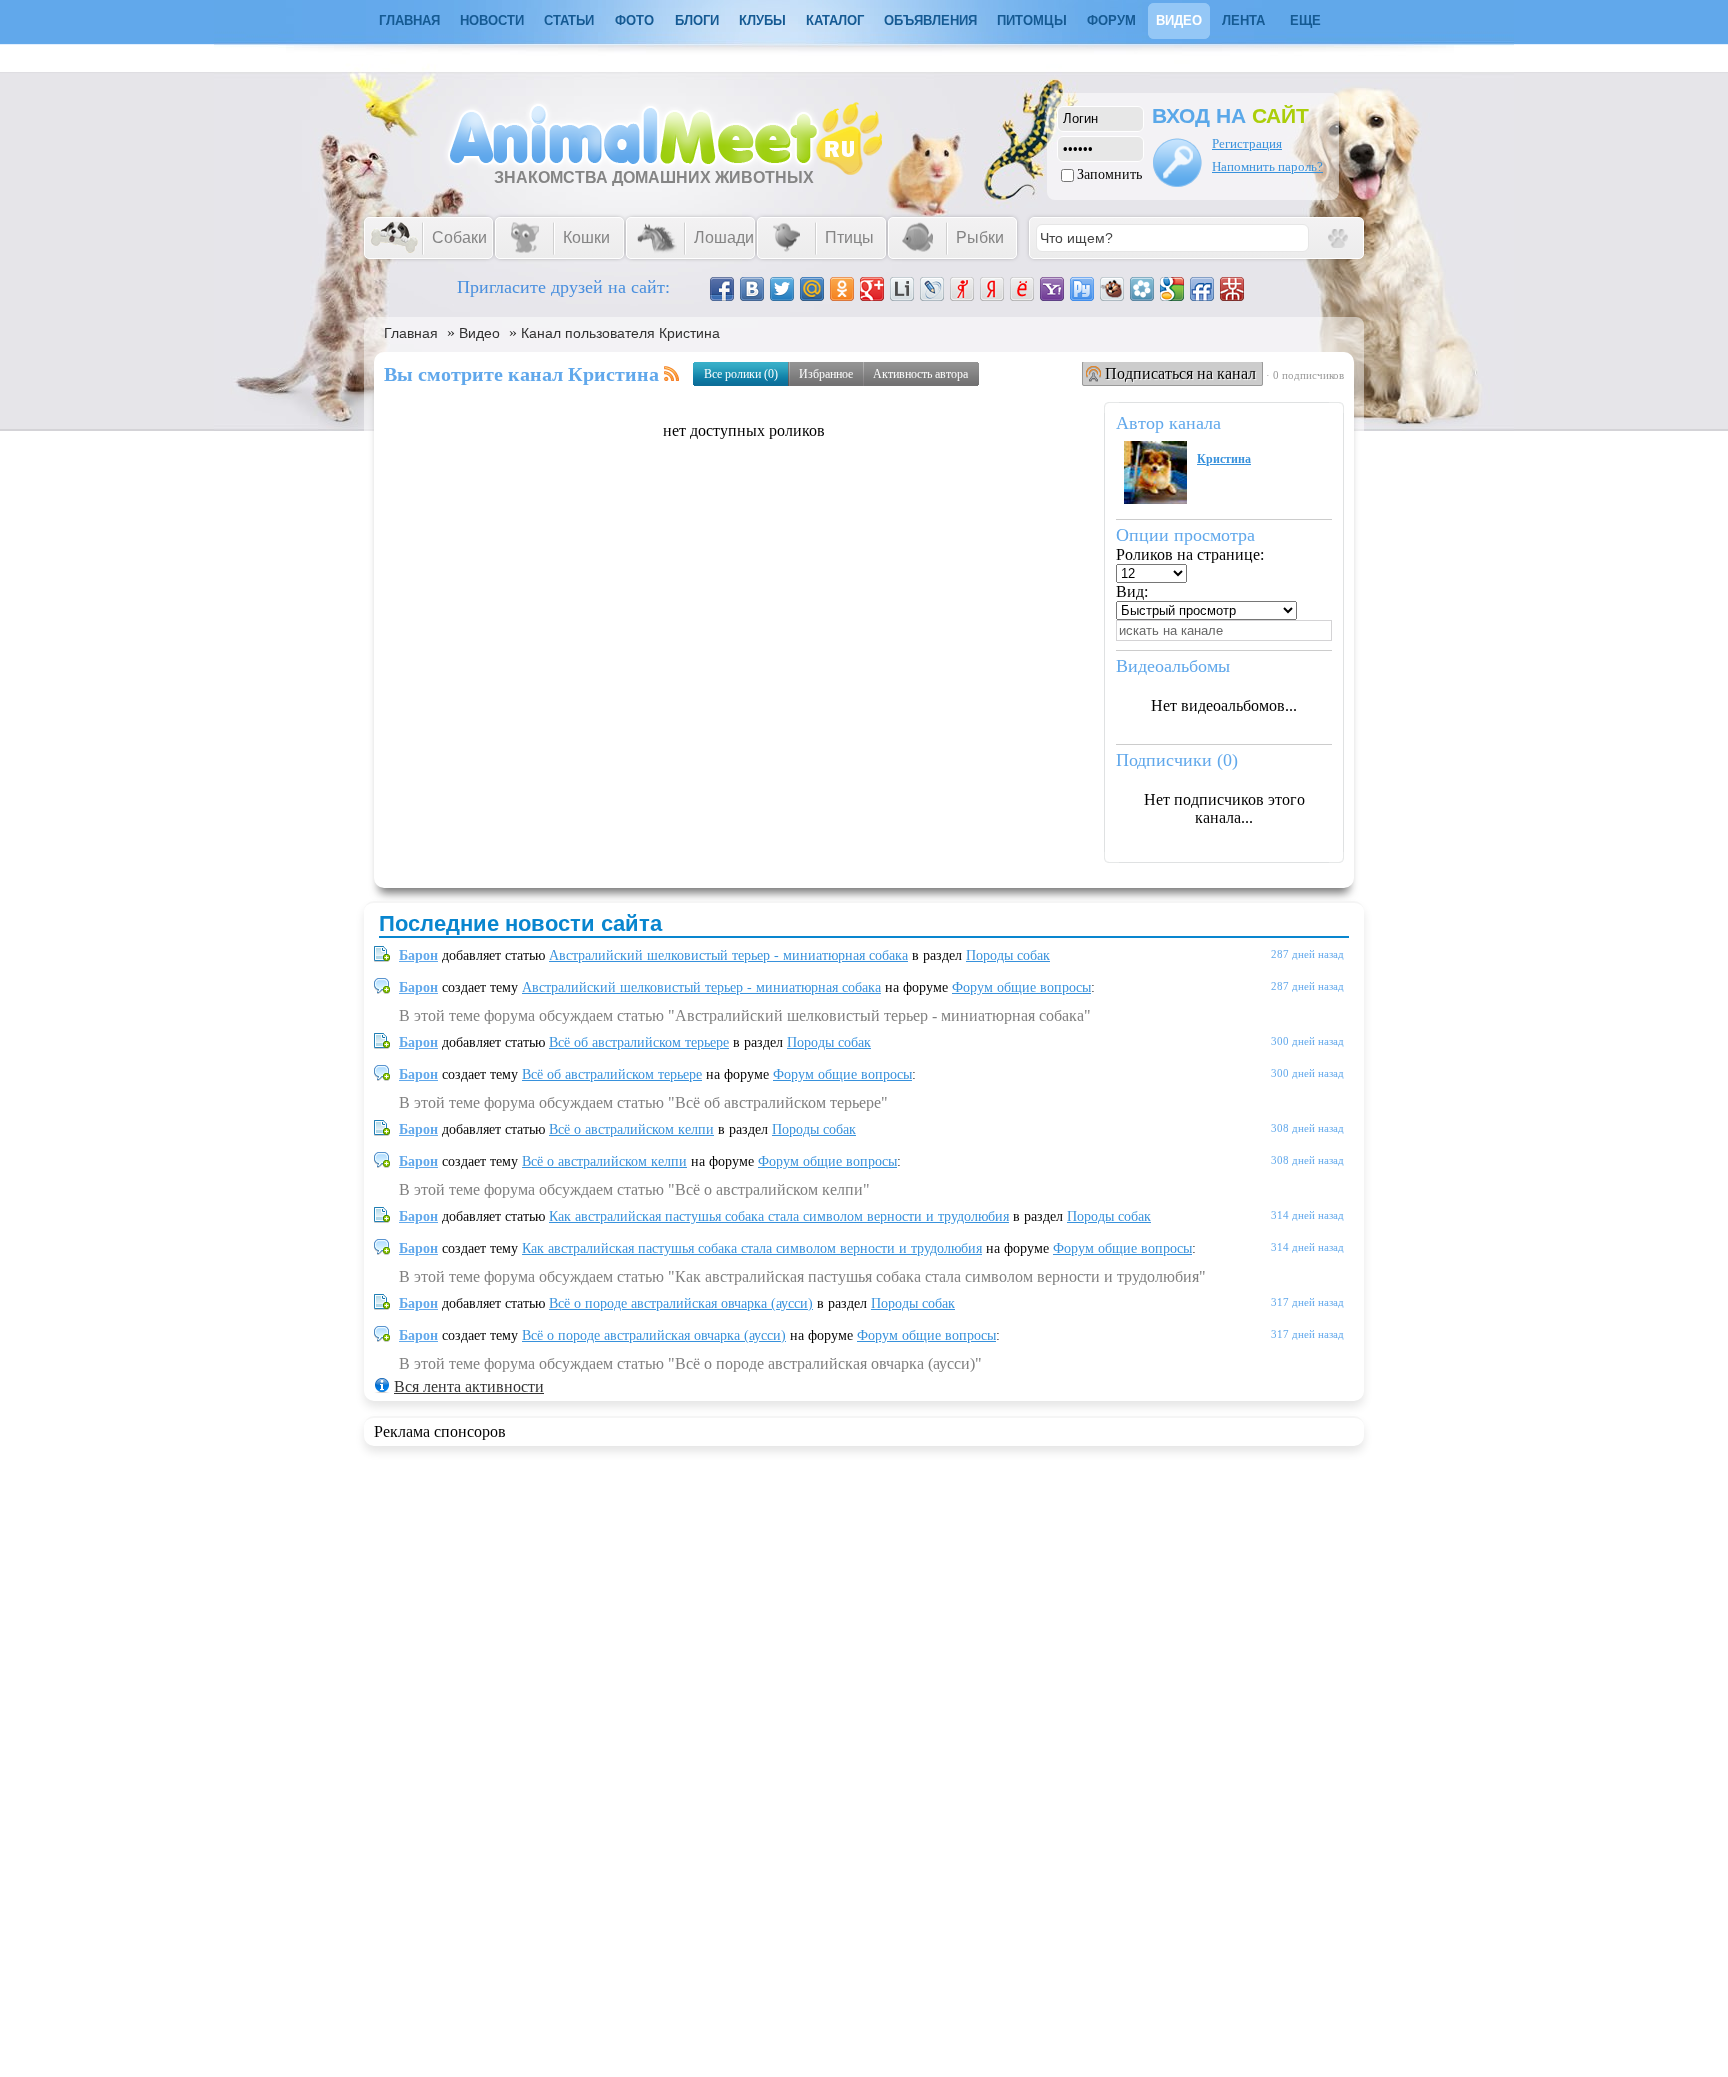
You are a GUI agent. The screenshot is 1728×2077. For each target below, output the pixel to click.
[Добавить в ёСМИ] (1022, 289)
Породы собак (1008, 955)
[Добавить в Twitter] (782, 289)
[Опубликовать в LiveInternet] (902, 289)
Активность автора (920, 374)
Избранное (826, 374)
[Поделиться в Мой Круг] (1142, 289)
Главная (411, 333)
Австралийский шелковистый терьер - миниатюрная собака (728, 955)
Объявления (930, 20)
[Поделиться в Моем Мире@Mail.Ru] (812, 289)
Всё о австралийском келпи (631, 1129)
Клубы (762, 20)
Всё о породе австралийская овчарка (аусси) (681, 1303)
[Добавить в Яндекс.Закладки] (992, 289)
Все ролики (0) (741, 374)
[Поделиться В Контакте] (752, 289)
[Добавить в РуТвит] (1082, 289)
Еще (1305, 20)
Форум (1111, 20)
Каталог (835, 20)
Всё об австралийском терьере (639, 1042)
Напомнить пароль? (1267, 166)
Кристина (1224, 459)
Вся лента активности (469, 1386)
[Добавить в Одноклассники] (842, 289)
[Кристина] (1155, 498)
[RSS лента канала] (672, 374)
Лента (1243, 20)
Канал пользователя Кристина (620, 333)
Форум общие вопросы (1021, 987)
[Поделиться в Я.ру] (962, 289)
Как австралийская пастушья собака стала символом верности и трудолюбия (779, 1216)
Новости (492, 20)
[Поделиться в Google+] (872, 289)
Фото (634, 20)
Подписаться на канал (1180, 373)
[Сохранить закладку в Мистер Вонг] (1232, 289)
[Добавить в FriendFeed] (1202, 289)
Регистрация (1247, 143)
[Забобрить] (1112, 289)
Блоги (697, 20)
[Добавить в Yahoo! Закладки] (1052, 289)
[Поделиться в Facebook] (722, 289)
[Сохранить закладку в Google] (1172, 289)
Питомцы (1032, 20)
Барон (418, 955)
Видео (1179, 20)
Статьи (569, 20)
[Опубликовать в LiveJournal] (932, 289)
